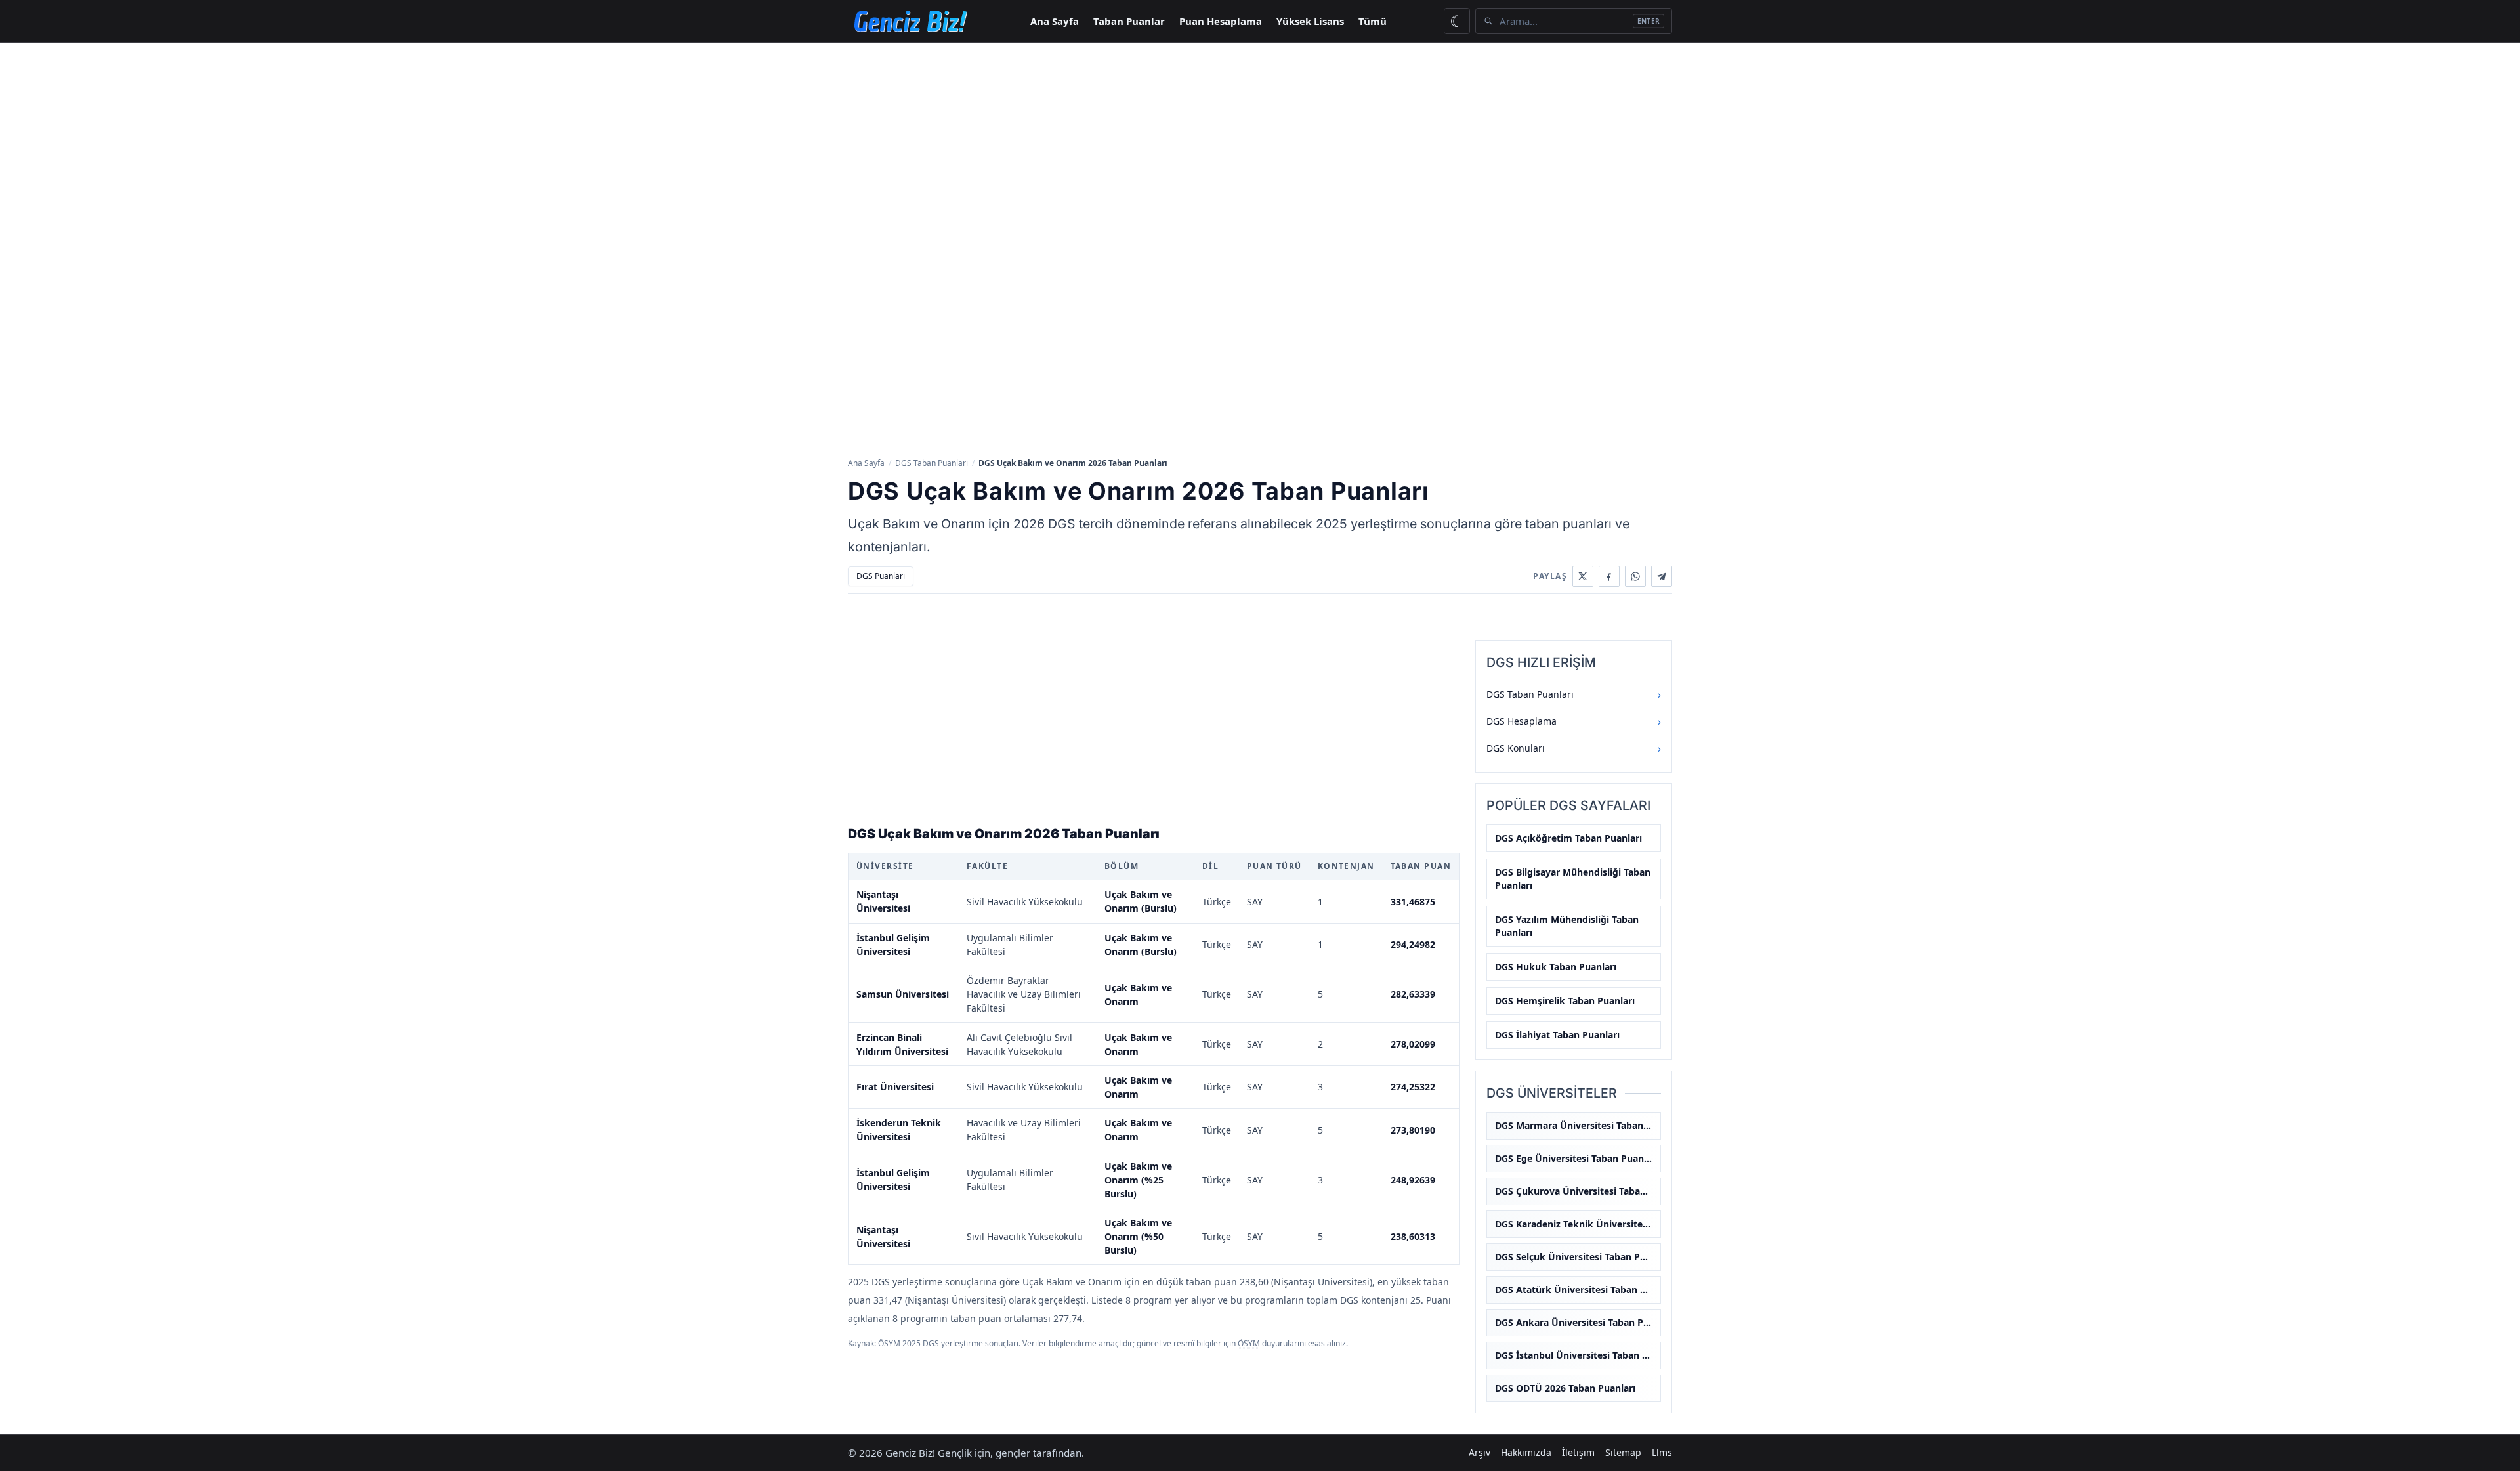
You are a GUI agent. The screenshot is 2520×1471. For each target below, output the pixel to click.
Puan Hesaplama (1221, 21)
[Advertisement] (1260, 141)
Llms (1662, 1452)
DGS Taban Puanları (932, 463)
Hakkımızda (1526, 1452)
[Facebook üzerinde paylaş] (1609, 576)
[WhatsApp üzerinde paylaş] (1635, 576)
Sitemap (1623, 1452)
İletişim (1578, 1452)
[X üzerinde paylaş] (1583, 576)
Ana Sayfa (1055, 21)
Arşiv (1480, 1452)
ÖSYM (1249, 1343)
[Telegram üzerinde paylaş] (1662, 576)
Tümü (1373, 21)
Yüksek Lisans (1310, 21)
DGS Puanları (881, 576)
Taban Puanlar (1129, 21)
